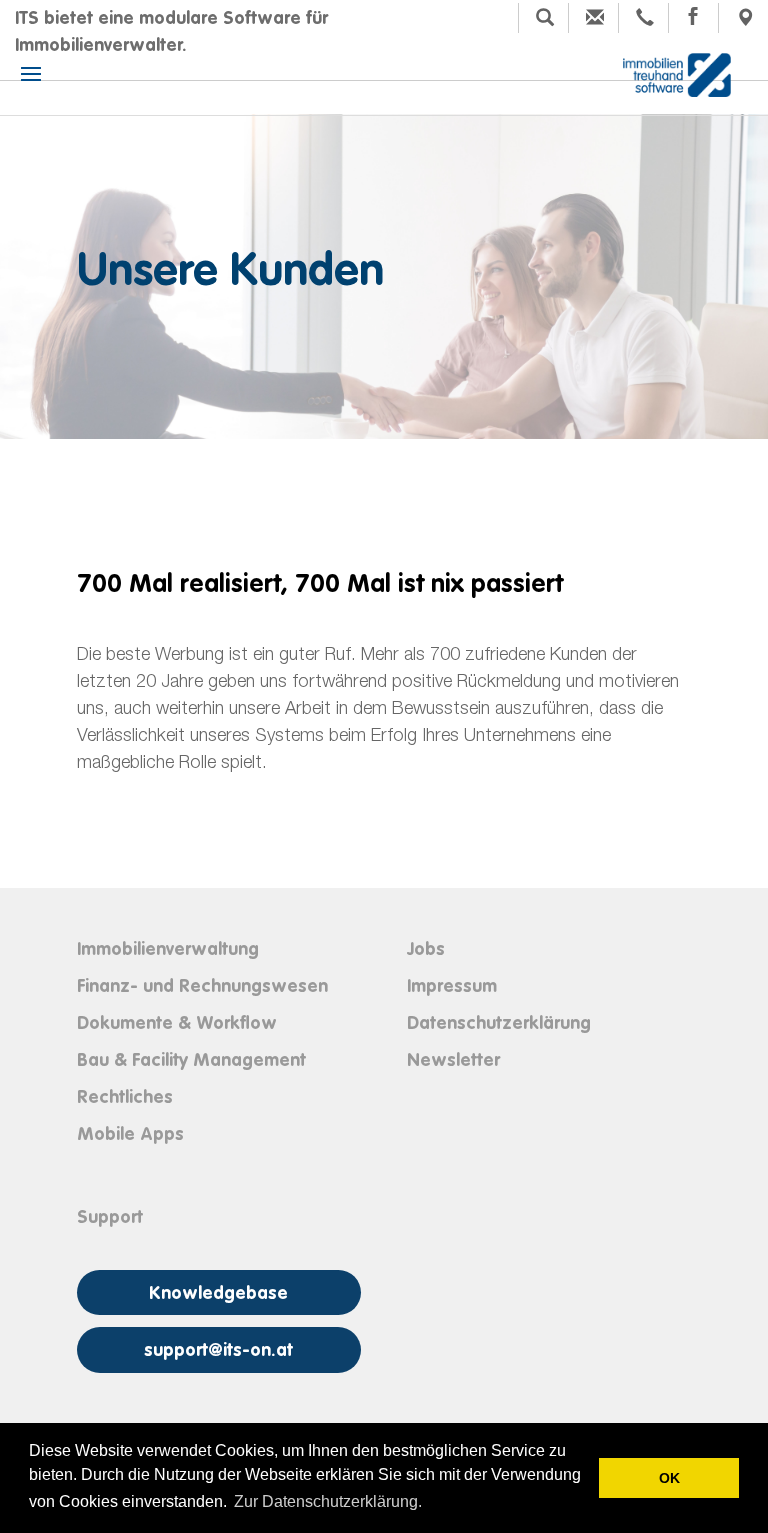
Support (110, 1218)
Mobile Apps (130, 1135)
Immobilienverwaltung (168, 950)
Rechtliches (125, 1098)
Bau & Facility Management (191, 1061)
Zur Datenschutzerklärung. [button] (328, 1501)
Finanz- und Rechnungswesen (202, 987)
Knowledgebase (218, 1294)
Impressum (452, 987)
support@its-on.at (218, 1351)
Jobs (426, 950)
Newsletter (453, 1061)
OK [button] (669, 1478)
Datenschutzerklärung (499, 1024)
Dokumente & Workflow (177, 1024)
